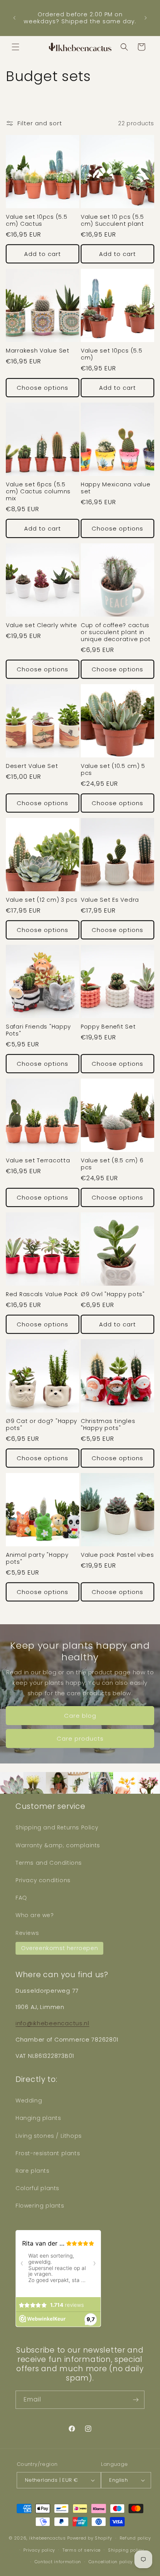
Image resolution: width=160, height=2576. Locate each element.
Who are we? (35, 1915)
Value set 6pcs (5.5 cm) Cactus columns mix (38, 491)
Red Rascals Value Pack (42, 1294)
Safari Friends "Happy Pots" (38, 1030)
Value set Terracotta (38, 1160)
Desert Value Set (32, 766)
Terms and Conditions (49, 1863)
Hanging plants (38, 2118)
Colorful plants (37, 2188)
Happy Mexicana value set (116, 488)
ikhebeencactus (48, 2538)
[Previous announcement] (14, 18)
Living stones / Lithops (49, 2136)
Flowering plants (40, 2206)
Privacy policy (39, 2550)
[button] (16, 47)
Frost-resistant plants (48, 2153)
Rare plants (33, 2171)
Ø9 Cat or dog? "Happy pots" (42, 1425)
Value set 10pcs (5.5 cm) (111, 354)
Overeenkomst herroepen (59, 1948)
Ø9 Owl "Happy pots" (113, 1294)
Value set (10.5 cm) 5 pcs (113, 769)
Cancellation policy (111, 2562)
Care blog (80, 1716)
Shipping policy (126, 2550)
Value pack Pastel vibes (117, 1555)
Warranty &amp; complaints (58, 1845)
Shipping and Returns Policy (57, 1827)
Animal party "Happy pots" (37, 1558)
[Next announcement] (146, 18)
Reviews (27, 1933)
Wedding (29, 2101)
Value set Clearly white (42, 625)
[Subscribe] (136, 2400)
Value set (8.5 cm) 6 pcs (112, 1164)
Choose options (43, 388)
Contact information (58, 2562)
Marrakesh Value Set (38, 351)
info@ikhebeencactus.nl (52, 2023)
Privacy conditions (43, 1880)
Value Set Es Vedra (110, 900)
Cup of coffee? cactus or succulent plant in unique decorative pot (116, 632)
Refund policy (135, 2538)
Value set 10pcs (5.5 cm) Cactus (37, 220)
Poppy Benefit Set (108, 1027)
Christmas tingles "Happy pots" (108, 1425)
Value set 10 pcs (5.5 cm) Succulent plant (112, 220)
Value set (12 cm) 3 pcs (42, 900)
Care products (80, 1738)
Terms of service (82, 2550)
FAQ (21, 1898)
